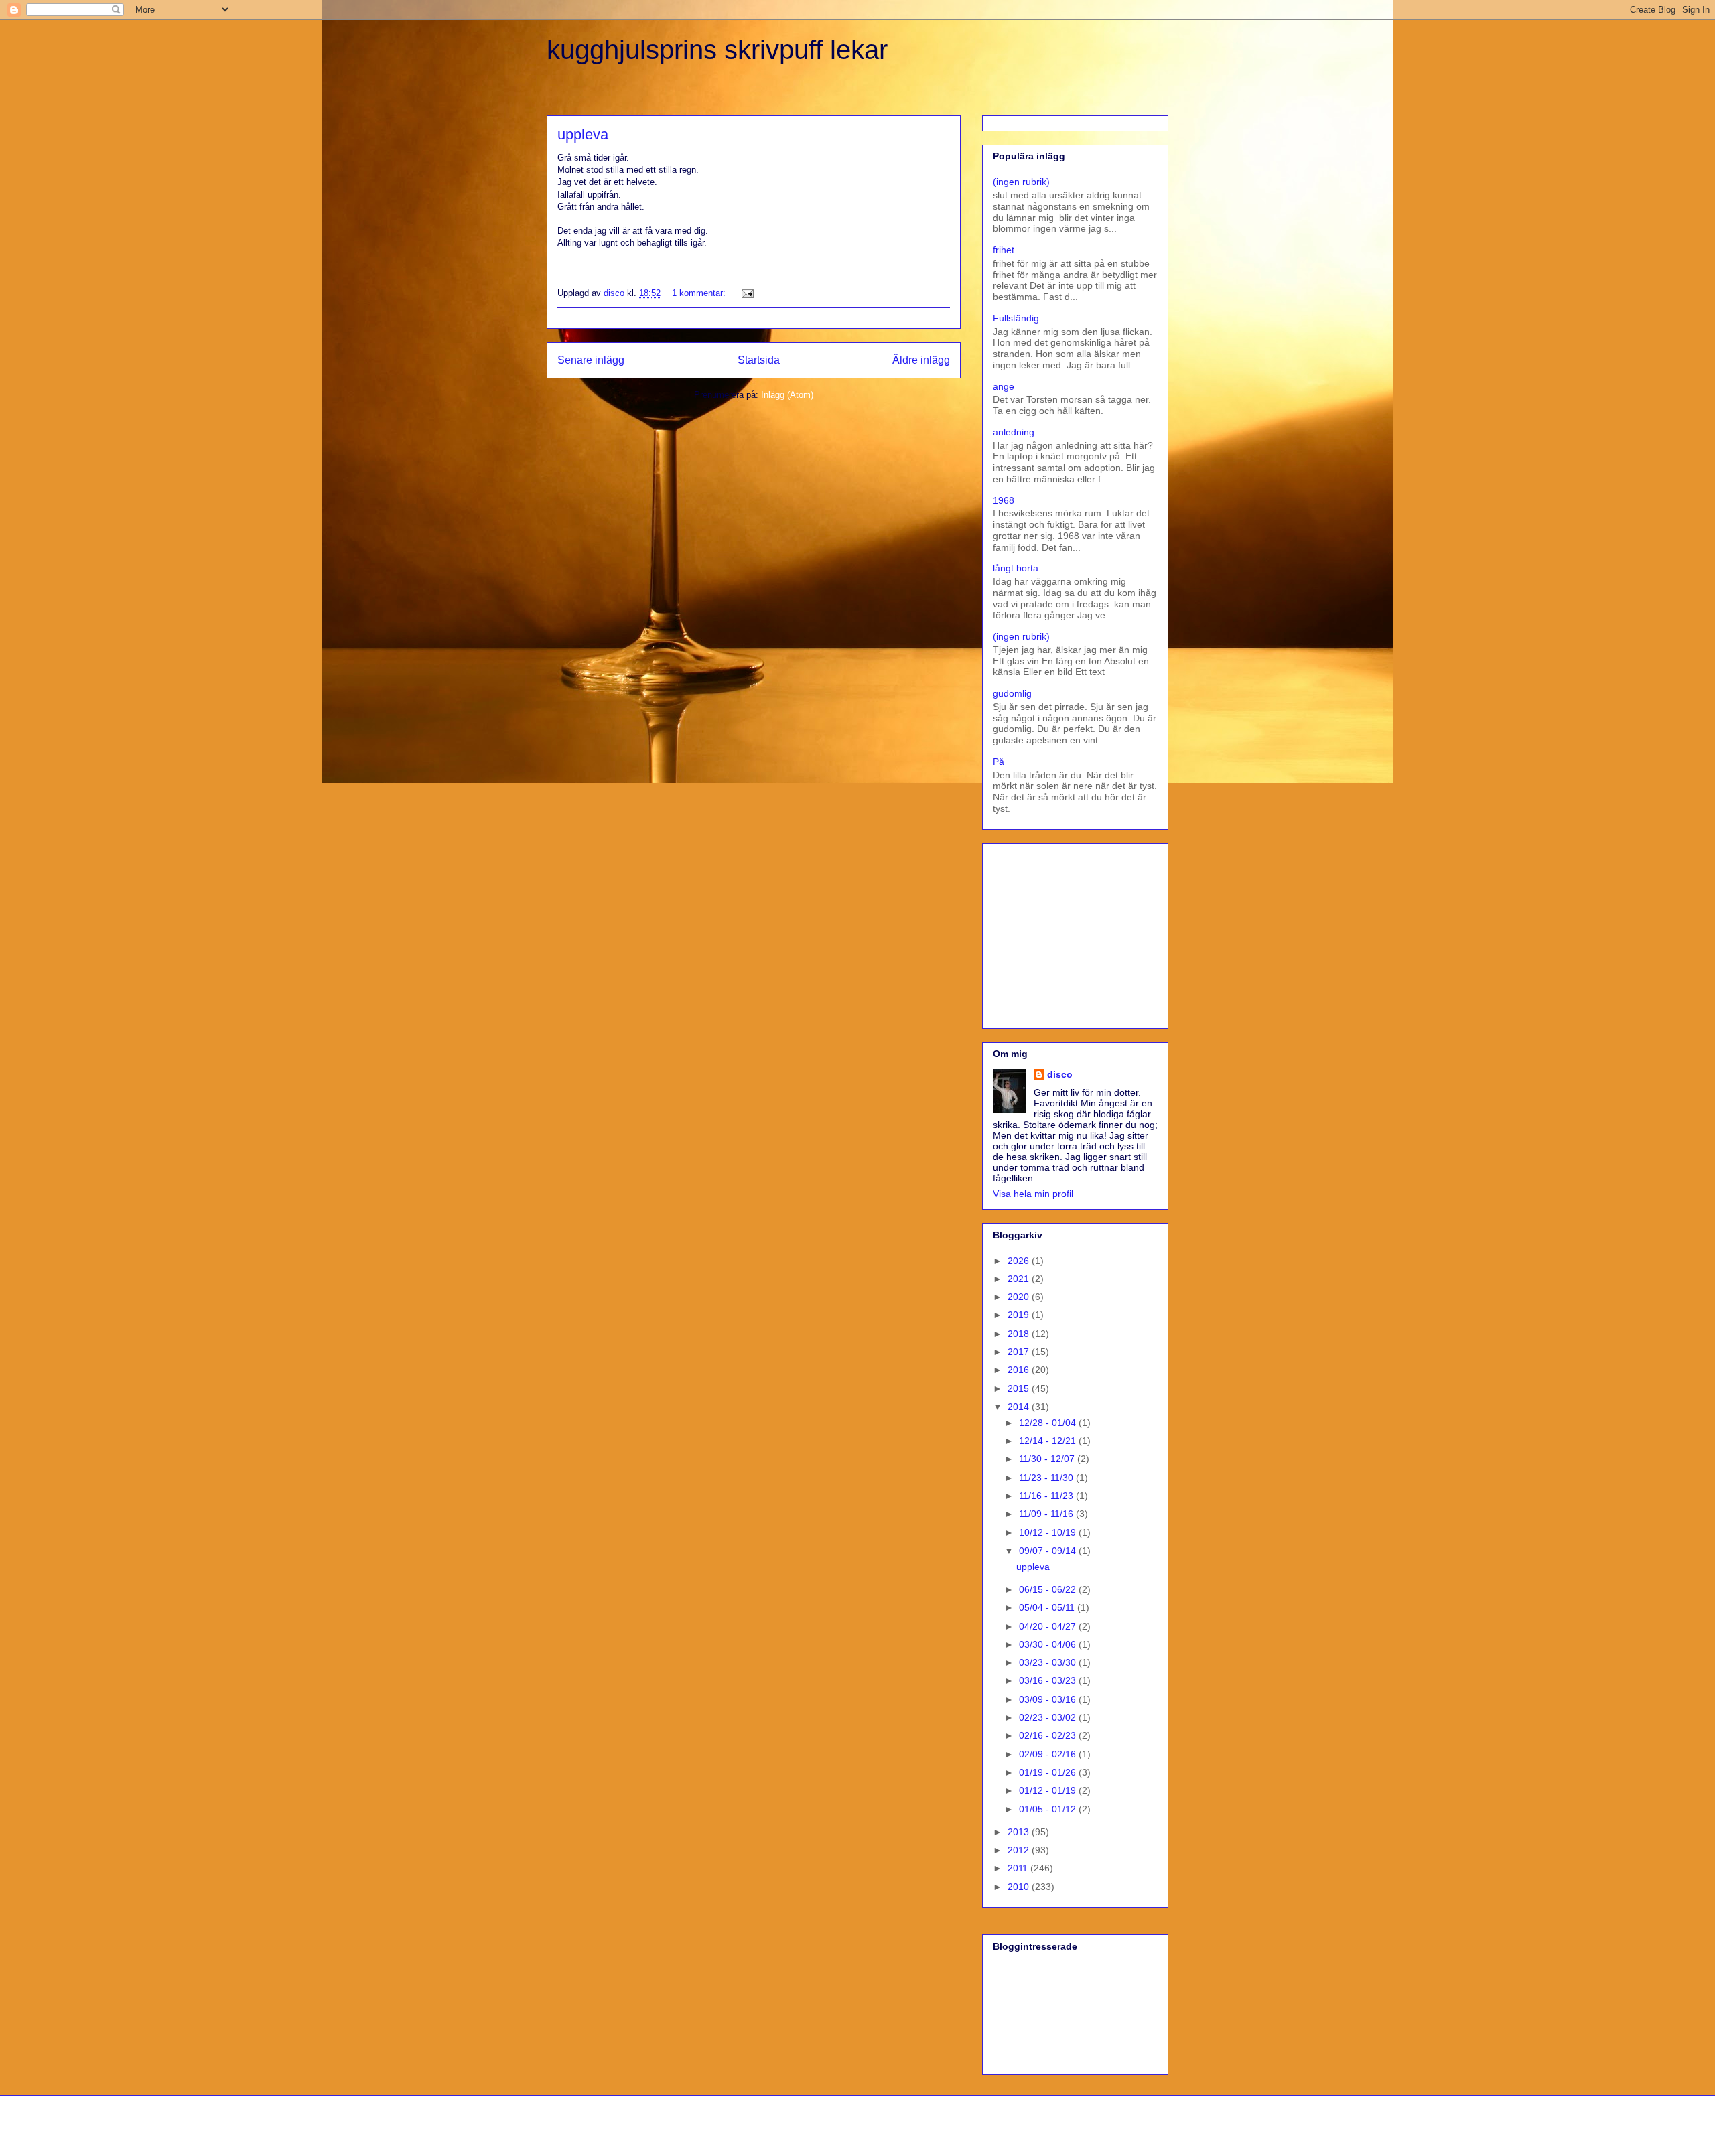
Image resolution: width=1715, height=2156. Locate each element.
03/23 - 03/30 (1049, 1662)
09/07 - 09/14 (1049, 1551)
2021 (1020, 1279)
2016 (1020, 1370)
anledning (1014, 432)
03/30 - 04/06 (1049, 1644)
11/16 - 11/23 (1047, 1496)
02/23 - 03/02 (1049, 1717)
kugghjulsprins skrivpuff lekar (717, 50)
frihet (1004, 250)
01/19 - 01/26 (1049, 1772)
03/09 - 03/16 (1049, 1699)
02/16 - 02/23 (1049, 1735)
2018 (1020, 1334)
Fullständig (1016, 318)
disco (1060, 1074)
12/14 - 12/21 (1049, 1441)
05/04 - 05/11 (1048, 1607)
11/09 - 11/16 (1047, 1514)
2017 (1020, 1352)
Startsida (759, 360)
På (999, 762)
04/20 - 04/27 (1049, 1626)
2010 (1020, 1887)
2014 (1020, 1407)
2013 (1020, 1832)
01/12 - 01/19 (1049, 1790)
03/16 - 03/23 (1049, 1680)
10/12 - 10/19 (1049, 1532)
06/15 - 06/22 (1049, 1589)
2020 (1020, 1297)
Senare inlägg (591, 360)
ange (1004, 386)
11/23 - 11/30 (1047, 1478)
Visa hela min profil (1033, 1194)
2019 (1020, 1315)
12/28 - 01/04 (1049, 1423)
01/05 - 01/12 (1049, 1809)
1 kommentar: (700, 293)
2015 (1020, 1388)
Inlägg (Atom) (787, 395)
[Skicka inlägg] (747, 293)
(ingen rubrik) (1021, 182)
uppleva (583, 134)
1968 (1004, 500)
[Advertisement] (1077, 932)
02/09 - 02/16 (1049, 1754)
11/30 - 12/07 (1048, 1459)
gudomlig (1012, 693)
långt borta (1016, 568)
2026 (1020, 1261)
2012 (1020, 1850)
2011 (1019, 1868)
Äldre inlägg (921, 360)
